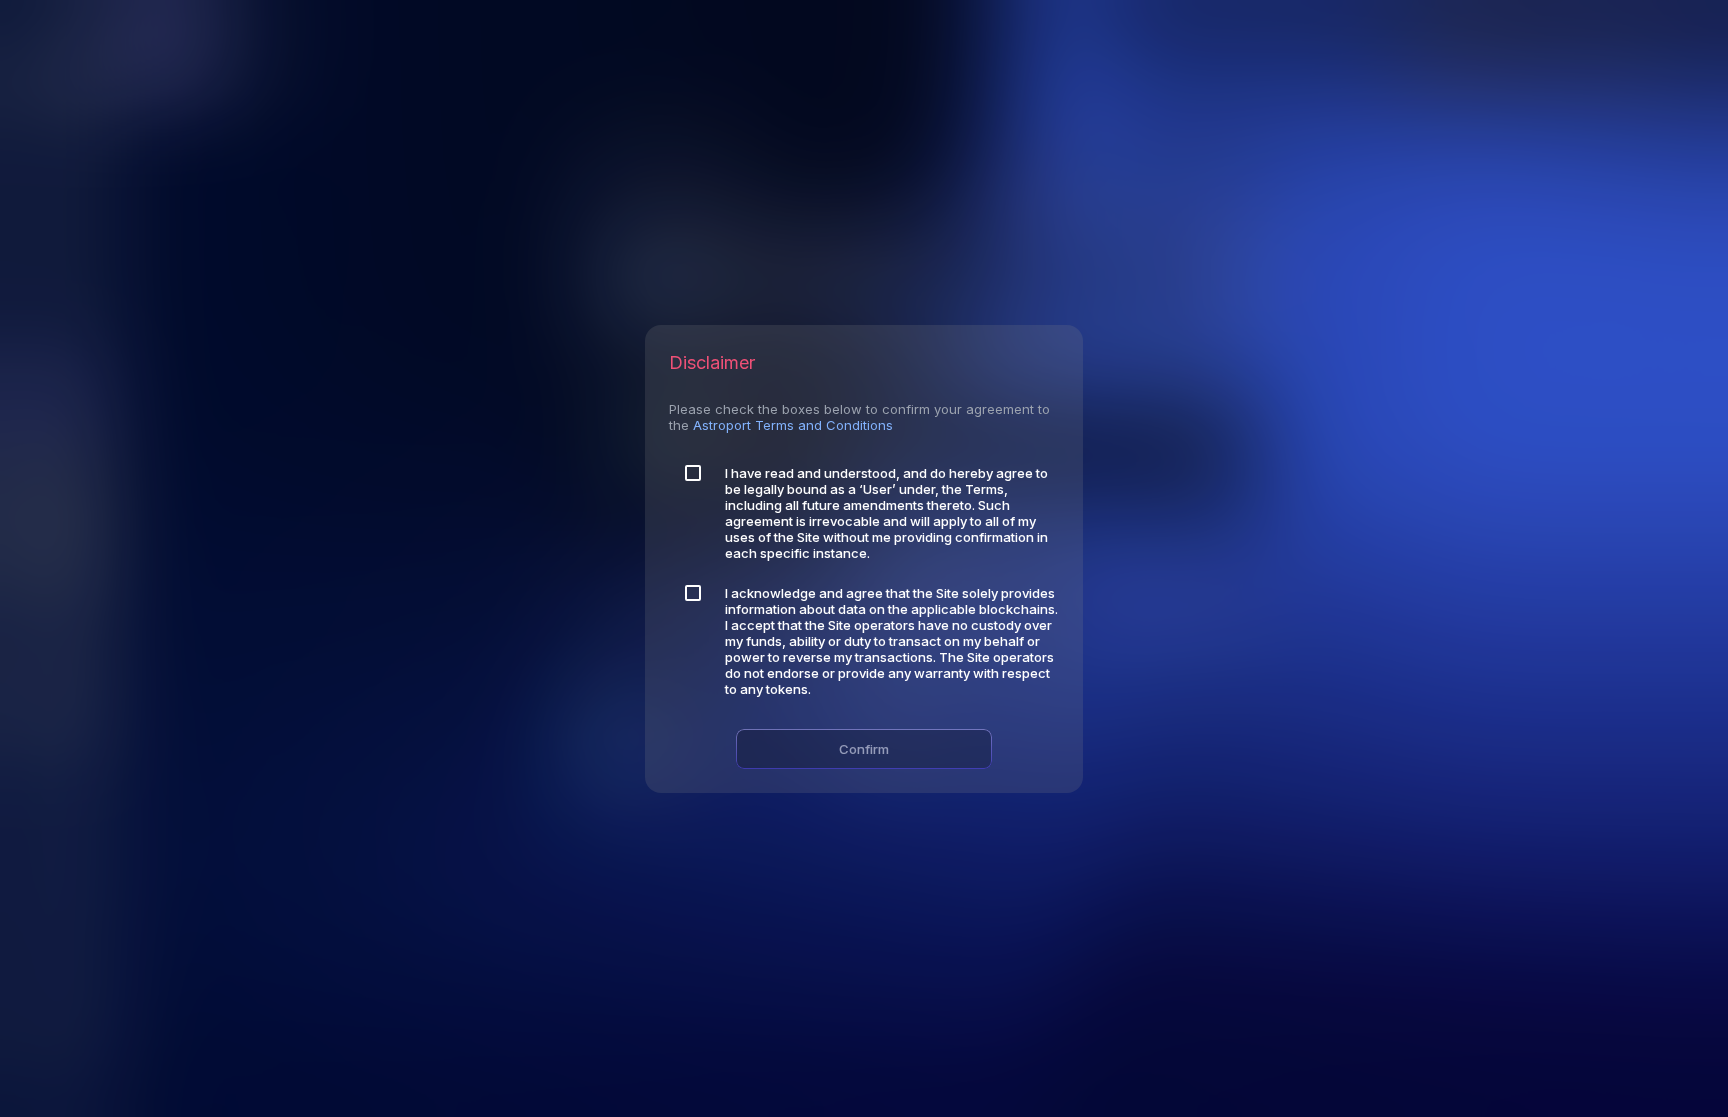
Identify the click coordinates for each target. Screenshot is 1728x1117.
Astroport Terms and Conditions (793, 425)
